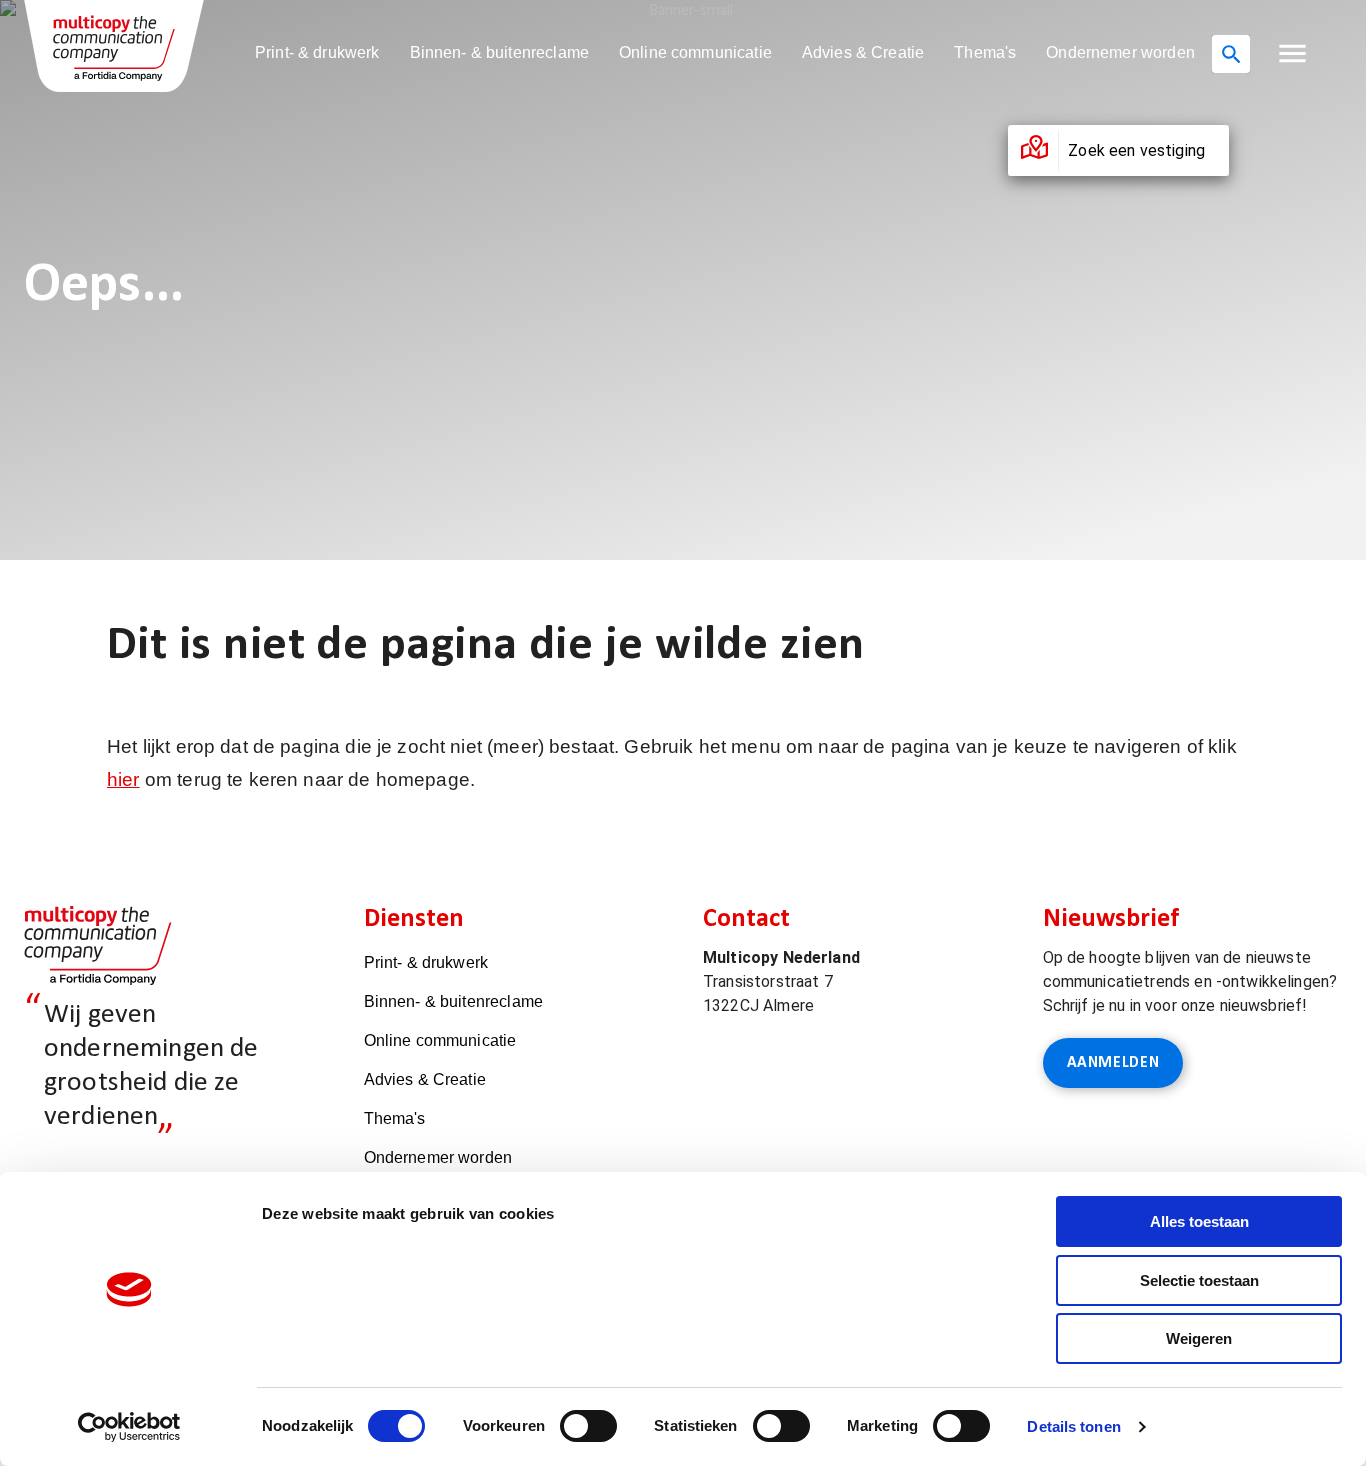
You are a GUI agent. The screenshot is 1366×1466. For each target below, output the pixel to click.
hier (123, 779)
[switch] (588, 1426)
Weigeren (1199, 1338)
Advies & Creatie (863, 52)
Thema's (985, 52)
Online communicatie (695, 52)
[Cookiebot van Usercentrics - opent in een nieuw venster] (129, 1427)
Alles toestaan (1199, 1221)
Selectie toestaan (1199, 1280)
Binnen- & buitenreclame (499, 52)
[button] (1292, 53)
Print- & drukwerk (317, 52)
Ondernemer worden (1120, 52)
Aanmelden (1113, 1063)
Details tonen (1073, 1426)
